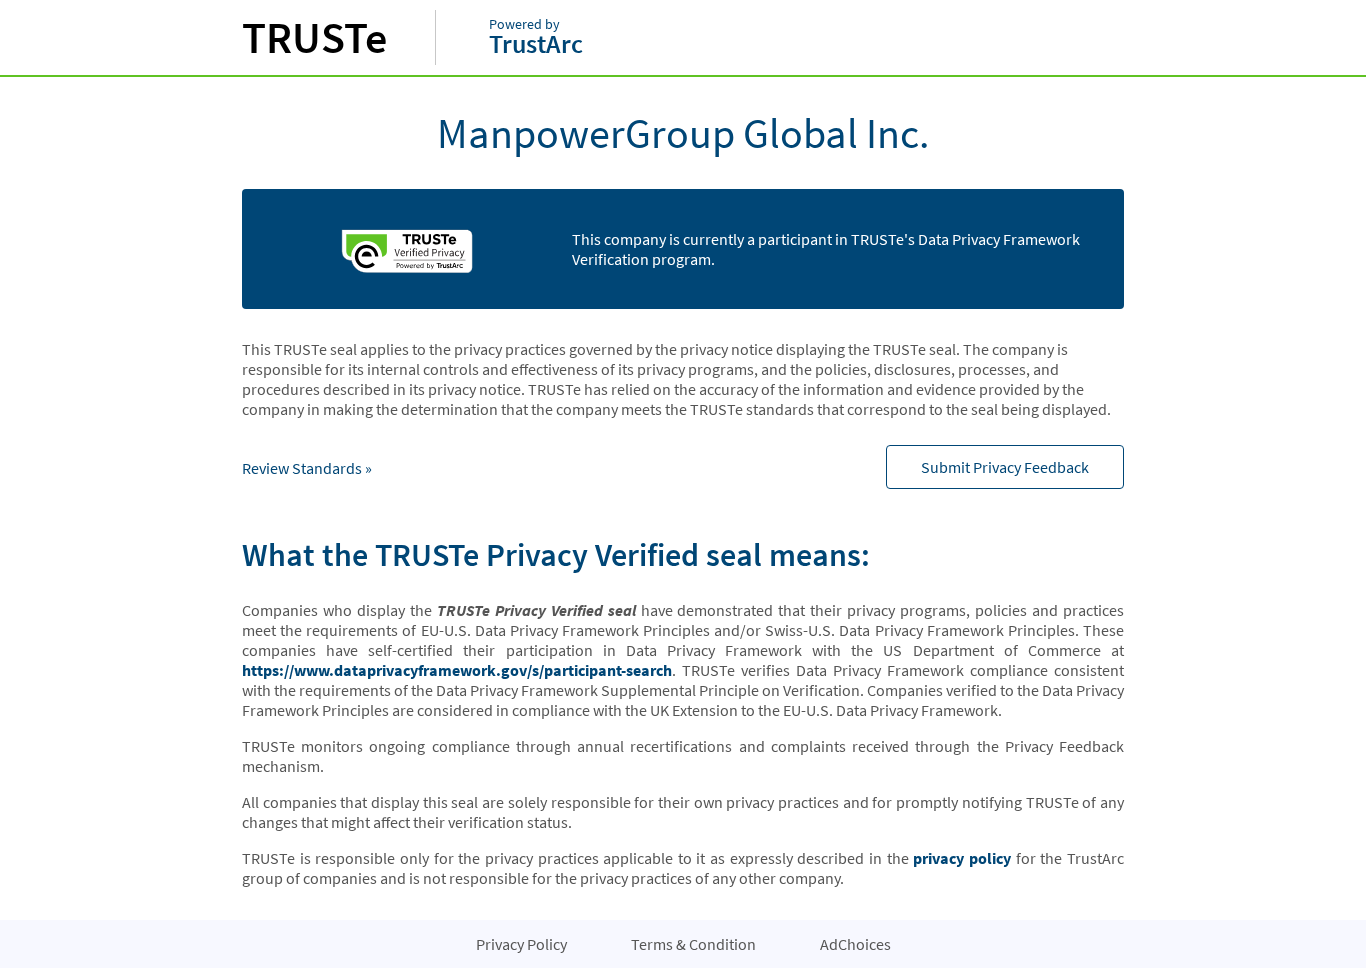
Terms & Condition (693, 944)
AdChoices (855, 944)
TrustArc (536, 38)
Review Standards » (307, 468)
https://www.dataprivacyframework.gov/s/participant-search (457, 670)
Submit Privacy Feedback (1005, 467)
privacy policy (962, 858)
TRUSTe (314, 37)
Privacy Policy (521, 944)
